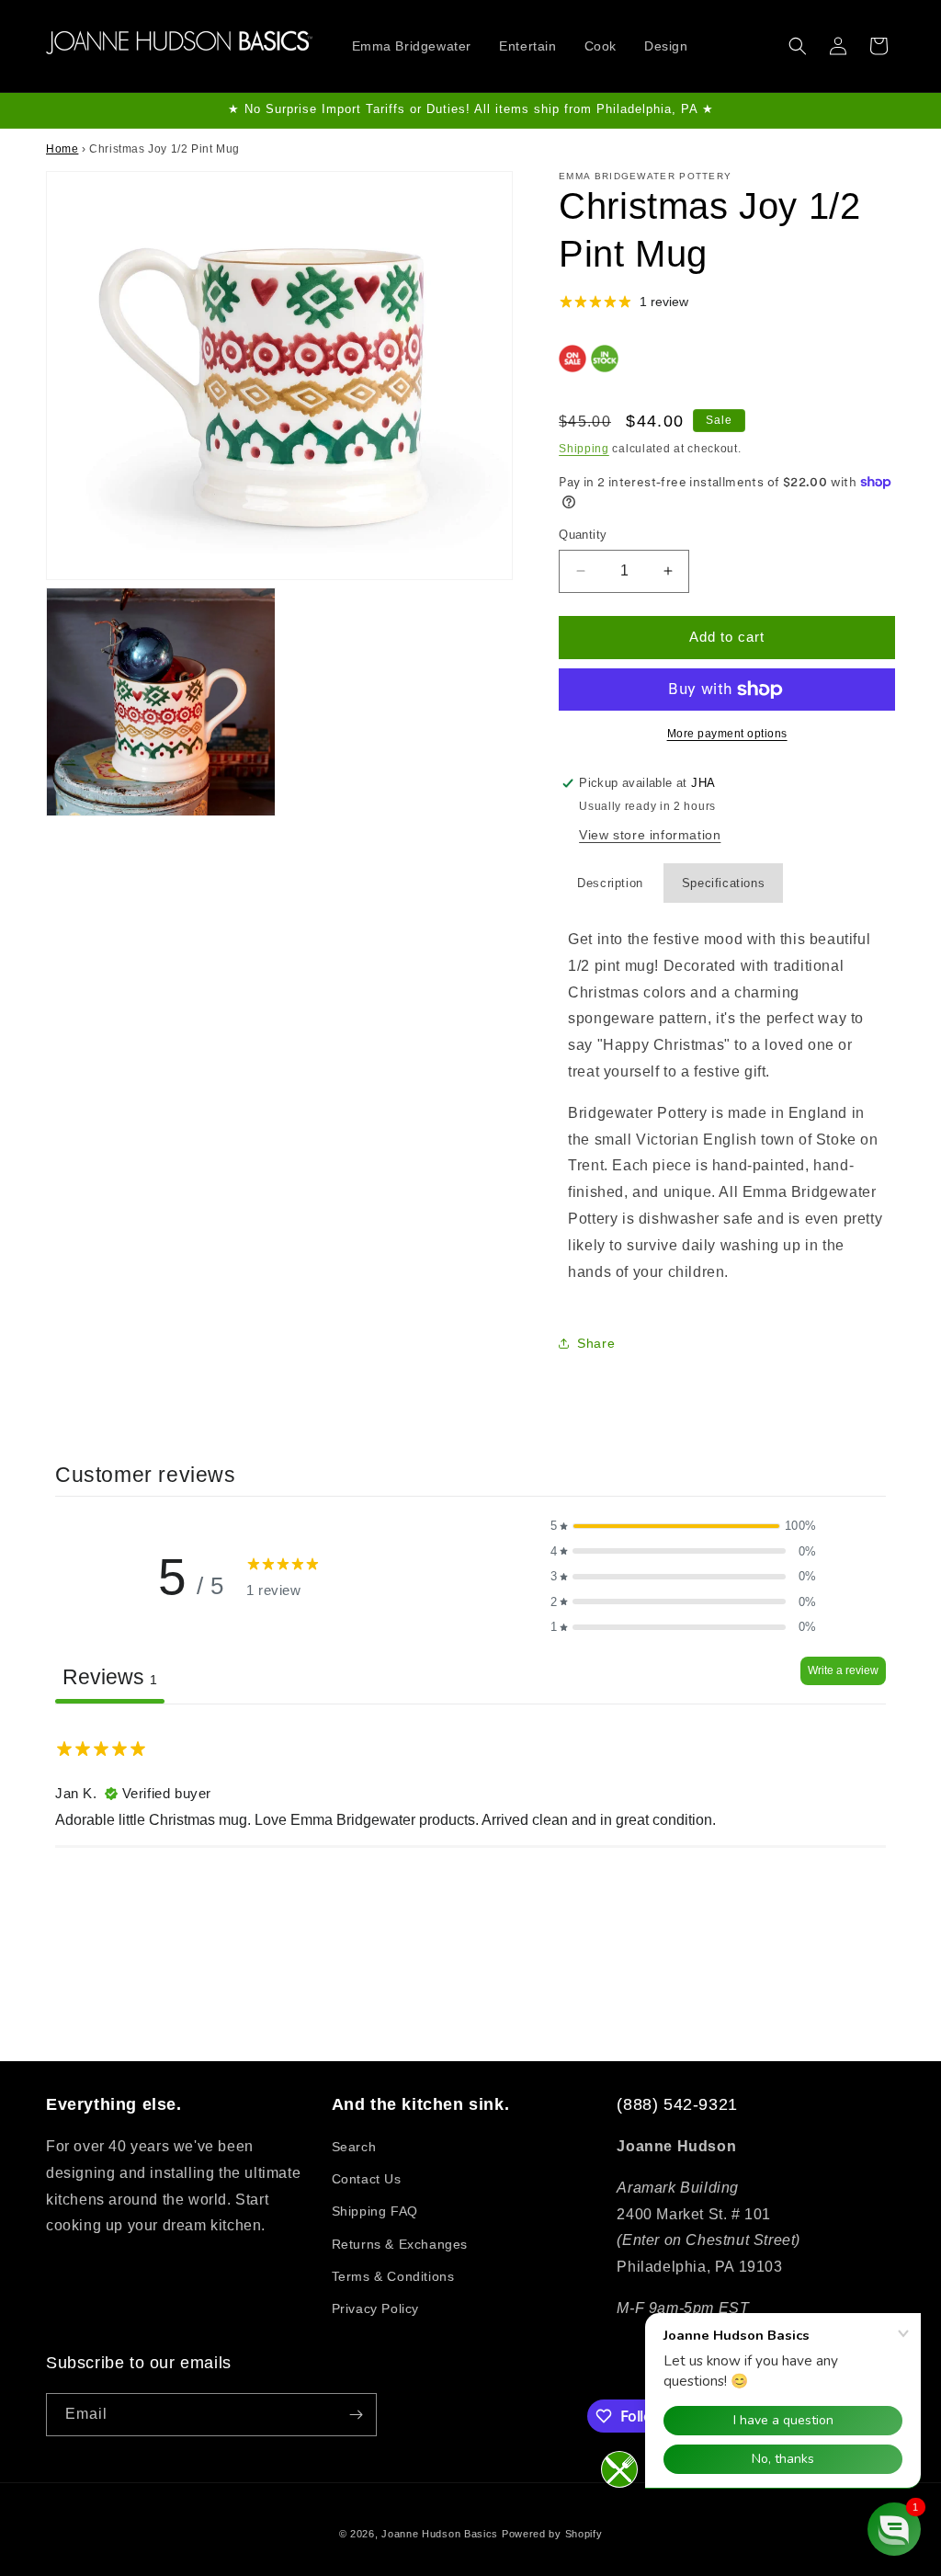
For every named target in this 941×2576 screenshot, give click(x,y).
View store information (650, 835)
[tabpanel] (470, 1821)
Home (62, 149)
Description (610, 883)
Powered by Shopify (552, 2534)
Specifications (723, 883)
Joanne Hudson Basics (440, 2534)
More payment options (727, 734)
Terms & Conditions (393, 2276)
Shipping (584, 449)
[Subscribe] (356, 2415)
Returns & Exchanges (400, 2244)
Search (354, 2147)
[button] (798, 46)
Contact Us (367, 2179)
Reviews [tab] (110, 1677)
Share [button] (596, 1343)
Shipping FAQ (375, 2211)
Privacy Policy (375, 2308)
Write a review (843, 1670)
